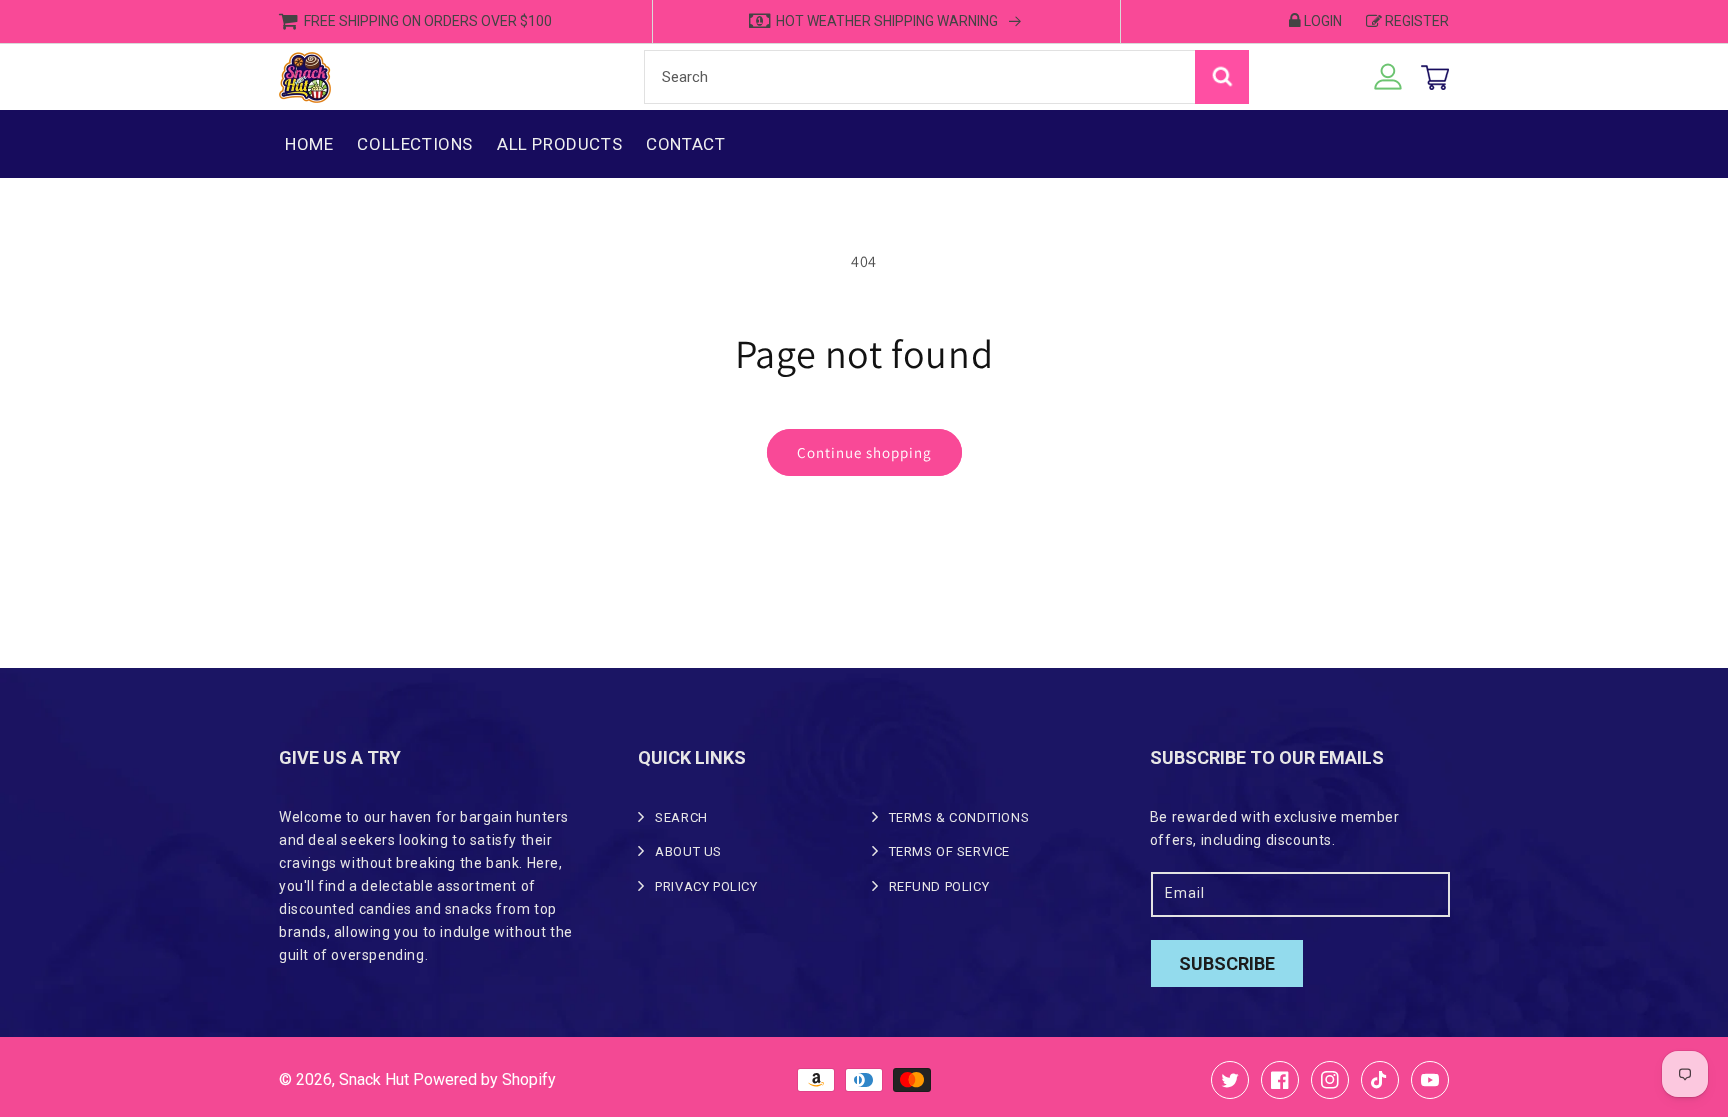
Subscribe (1227, 963)
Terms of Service (950, 851)
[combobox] (946, 77)
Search (681, 817)
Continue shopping (864, 452)
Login (1323, 21)
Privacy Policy (706, 886)
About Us (688, 851)
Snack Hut (374, 1079)
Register (1417, 21)
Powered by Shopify (484, 1079)
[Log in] (1388, 77)
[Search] (1222, 77)
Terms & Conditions (959, 817)
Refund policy (939, 886)
